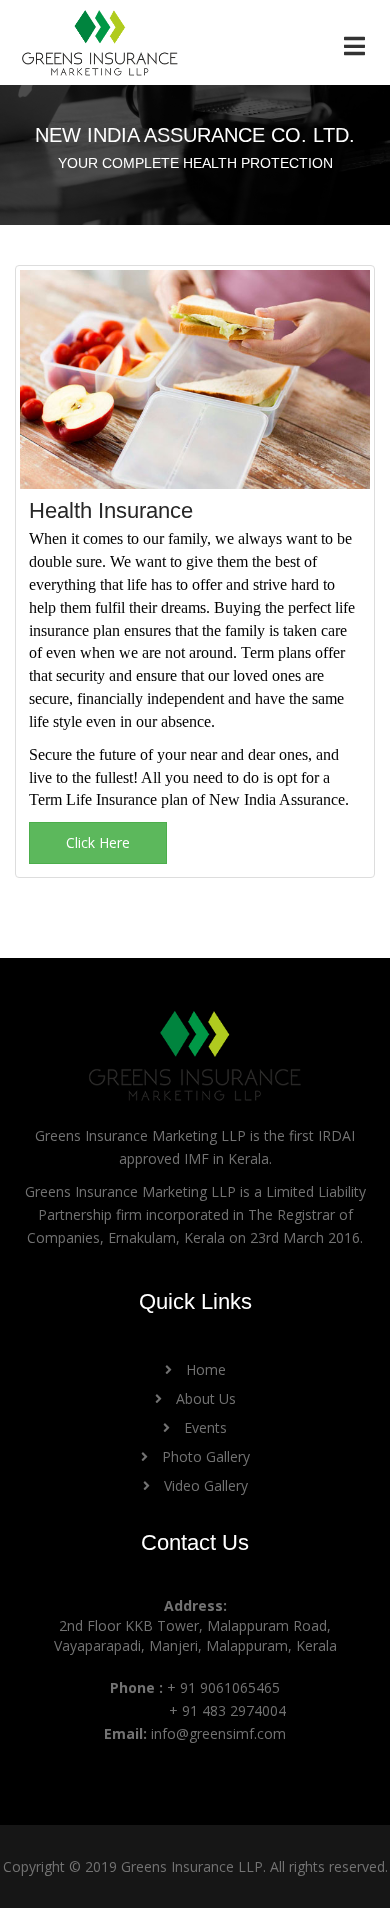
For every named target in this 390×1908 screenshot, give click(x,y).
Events (203, 1427)
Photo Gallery (204, 1456)
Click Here (98, 842)
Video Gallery (204, 1485)
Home (204, 1369)
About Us (204, 1398)
